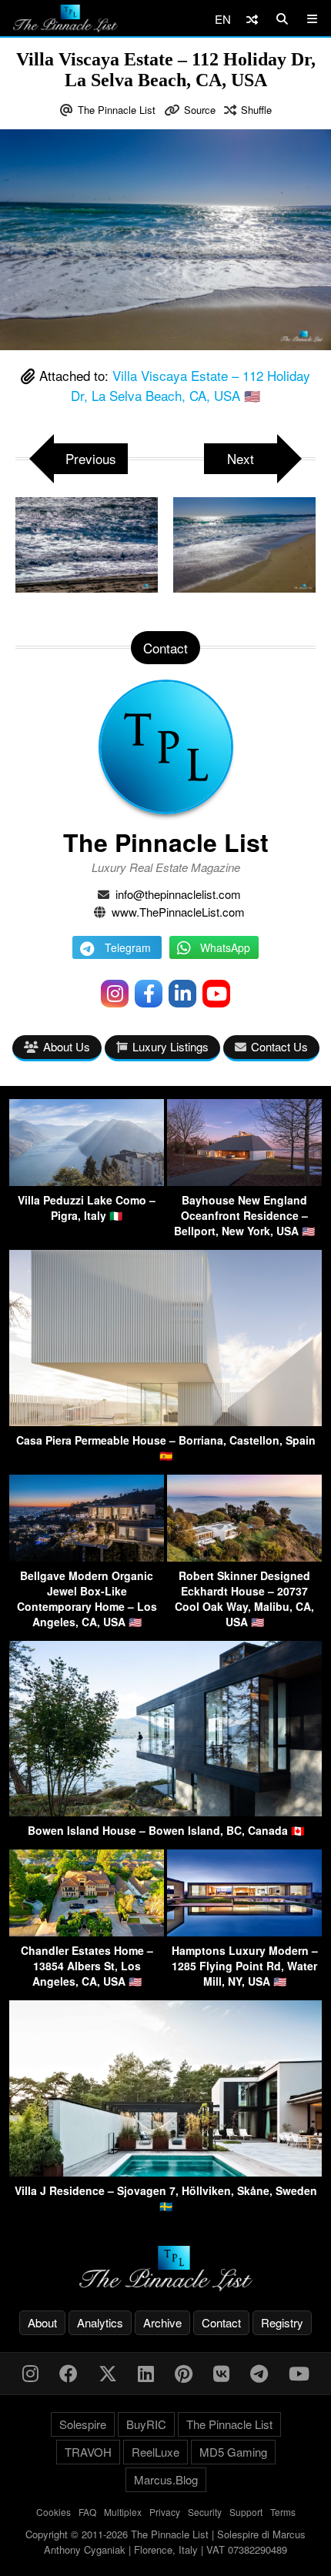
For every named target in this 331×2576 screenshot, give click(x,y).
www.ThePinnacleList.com (178, 912)
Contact (221, 2322)
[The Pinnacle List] (165, 2269)
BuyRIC (146, 2424)
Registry (282, 2322)
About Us (67, 1046)
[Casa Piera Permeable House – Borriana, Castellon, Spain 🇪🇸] (165, 1421)
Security (205, 2512)
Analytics (100, 2322)
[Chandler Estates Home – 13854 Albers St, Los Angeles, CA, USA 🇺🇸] (87, 1931)
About (42, 2322)
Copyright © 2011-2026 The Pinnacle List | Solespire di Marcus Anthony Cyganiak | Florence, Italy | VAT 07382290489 (165, 2542)
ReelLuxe (155, 2452)
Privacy (165, 2512)
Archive (162, 2322)
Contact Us (279, 1046)
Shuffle (256, 110)
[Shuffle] (252, 19)
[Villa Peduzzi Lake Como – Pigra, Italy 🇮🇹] (87, 1181)
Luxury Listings (171, 1046)
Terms (283, 2512)
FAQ (87, 2512)
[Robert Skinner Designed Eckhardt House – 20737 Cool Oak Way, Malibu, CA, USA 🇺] (244, 1557)
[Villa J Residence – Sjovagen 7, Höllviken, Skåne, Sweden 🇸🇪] (165, 2172)
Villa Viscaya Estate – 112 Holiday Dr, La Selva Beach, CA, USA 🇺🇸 (191, 385)
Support (246, 2512)
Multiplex (123, 2512)
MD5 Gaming (233, 2452)
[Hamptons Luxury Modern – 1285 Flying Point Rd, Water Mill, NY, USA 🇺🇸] (244, 1931)
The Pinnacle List (117, 110)
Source (200, 110)
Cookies (53, 2512)
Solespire (83, 2424)
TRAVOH (88, 2452)
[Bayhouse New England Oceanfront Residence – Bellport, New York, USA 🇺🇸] (244, 1181)
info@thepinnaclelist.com (178, 894)
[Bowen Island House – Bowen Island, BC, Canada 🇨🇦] (165, 1811)
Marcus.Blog (166, 2479)
